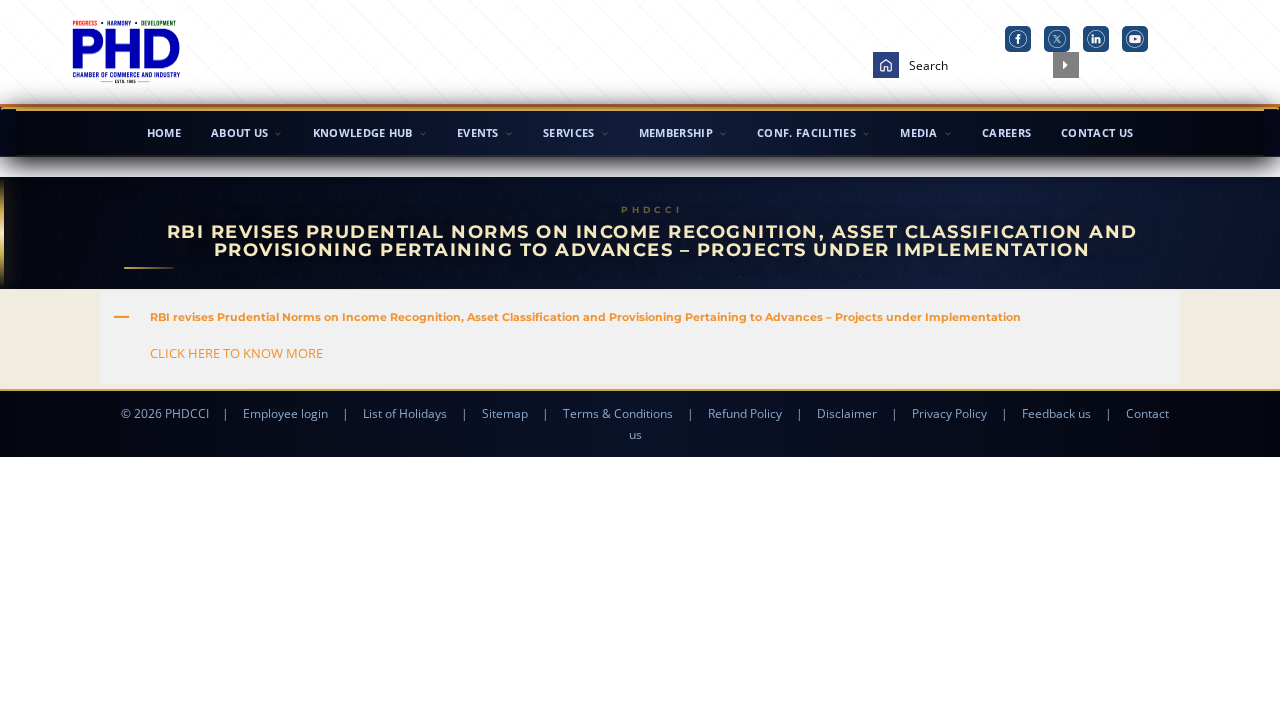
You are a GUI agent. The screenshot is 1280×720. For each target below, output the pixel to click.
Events (478, 132)
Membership (676, 132)
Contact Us (1097, 132)
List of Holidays (405, 413)
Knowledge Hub (363, 132)
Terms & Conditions (618, 413)
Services (568, 132)
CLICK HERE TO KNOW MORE (236, 353)
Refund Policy (745, 413)
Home (164, 132)
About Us (239, 132)
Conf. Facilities (806, 132)
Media (919, 132)
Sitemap (505, 413)
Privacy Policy (949, 413)
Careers (1006, 132)
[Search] (1066, 65)
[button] (640, 317)
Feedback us (1056, 413)
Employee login (285, 413)
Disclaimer (847, 413)
